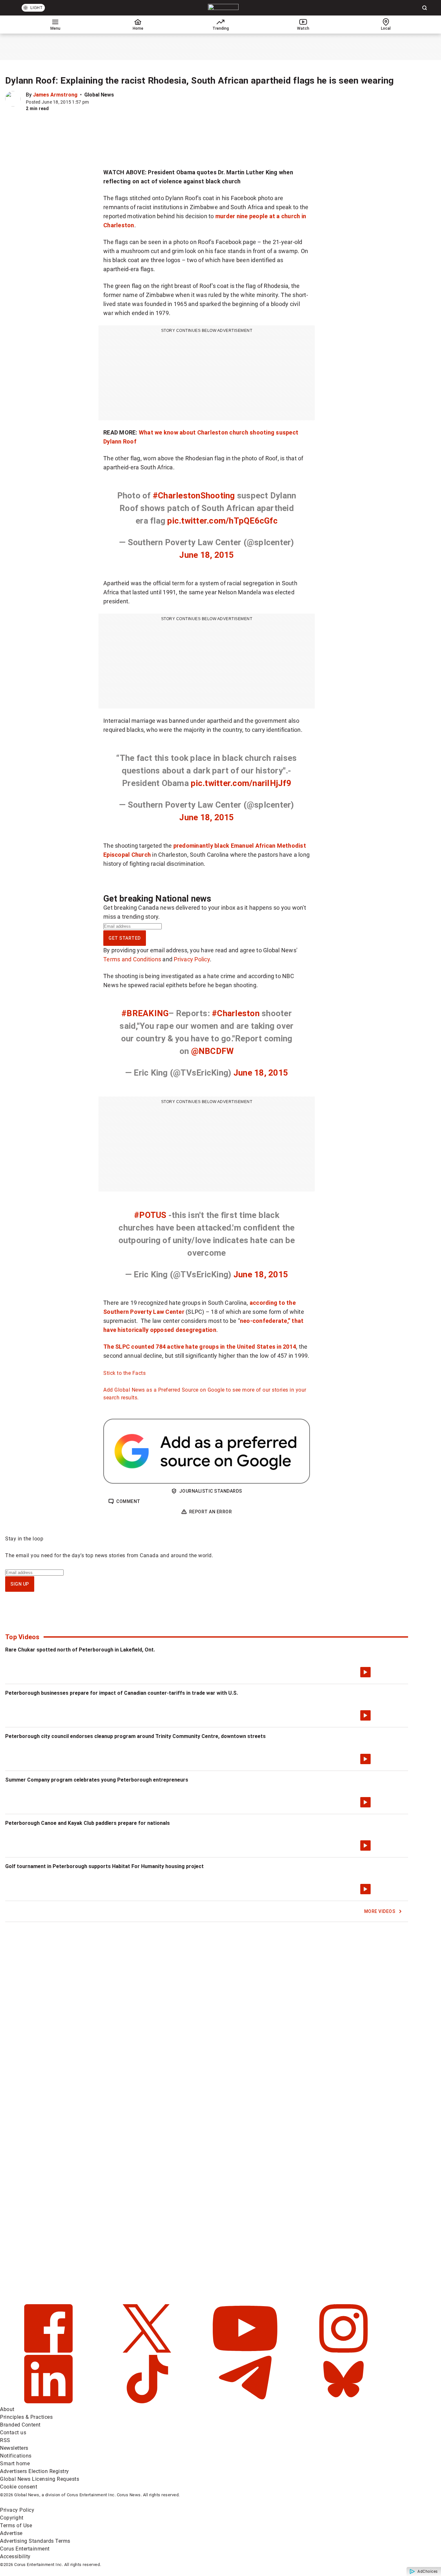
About (7, 2409)
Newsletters (14, 2448)
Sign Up (20, 1584)
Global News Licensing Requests (40, 2479)
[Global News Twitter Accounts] (148, 2351)
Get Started (125, 938)
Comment (128, 1501)
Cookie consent (19, 2487)
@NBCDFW (213, 1051)
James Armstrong (55, 95)
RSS (5, 2440)
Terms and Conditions (132, 959)
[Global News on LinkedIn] (49, 2402)
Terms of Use (16, 2525)
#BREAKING (145, 1013)
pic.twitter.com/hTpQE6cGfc (222, 521)
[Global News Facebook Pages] (49, 2351)
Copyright (12, 2518)
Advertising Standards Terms (35, 2541)
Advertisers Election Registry (35, 2471)
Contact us (13, 2433)
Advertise (11, 2533)
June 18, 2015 (206, 555)
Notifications (16, 2456)
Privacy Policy (192, 959)
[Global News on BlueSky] (344, 2402)
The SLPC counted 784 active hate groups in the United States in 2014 (200, 1347)
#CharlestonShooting (194, 496)
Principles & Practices (26, 2417)
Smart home (15, 2464)
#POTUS (150, 1215)
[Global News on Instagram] (344, 2351)
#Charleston (236, 1013)
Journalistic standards (211, 1491)
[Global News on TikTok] (148, 2402)
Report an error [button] (211, 1512)
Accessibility (15, 2556)
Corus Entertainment (25, 2549)
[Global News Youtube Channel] (246, 2351)
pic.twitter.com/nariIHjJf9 (241, 783)
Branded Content (20, 2425)
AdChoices (428, 2571)
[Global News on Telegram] (246, 2402)
